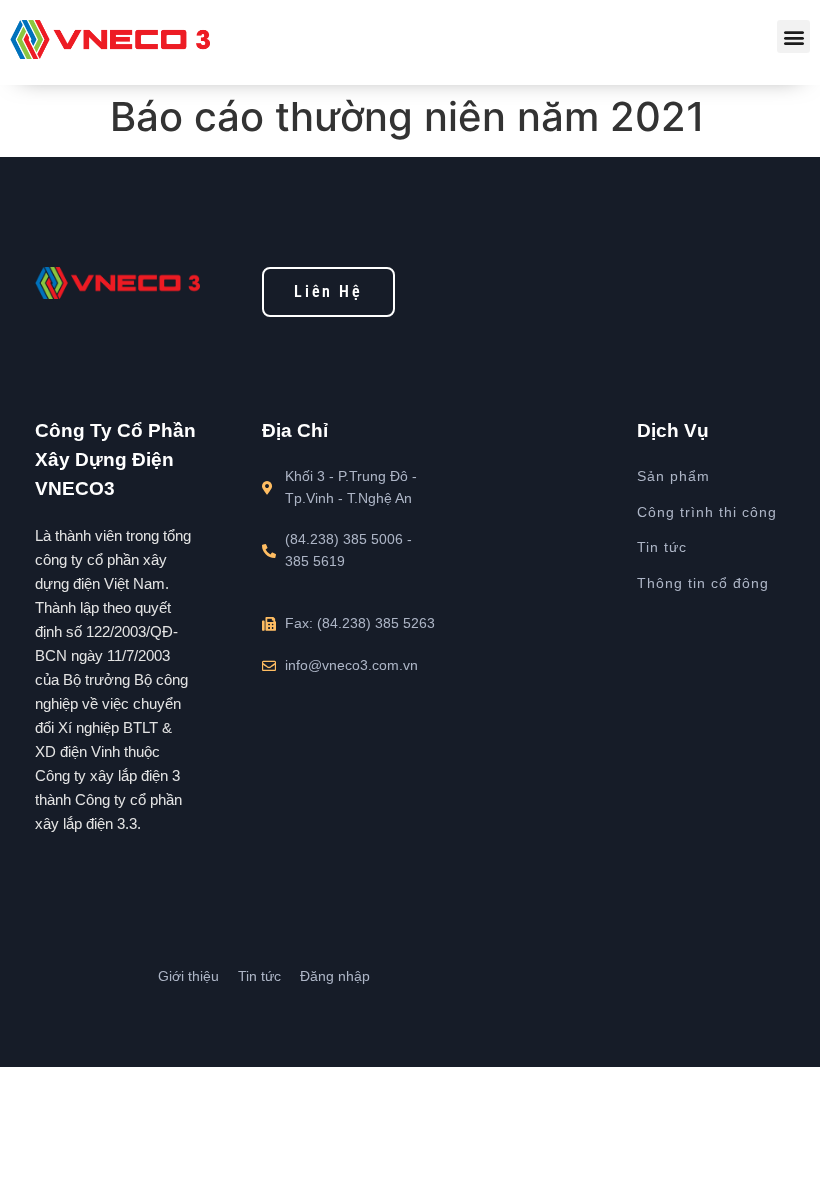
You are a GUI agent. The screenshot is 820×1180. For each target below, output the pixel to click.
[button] (793, 36)
